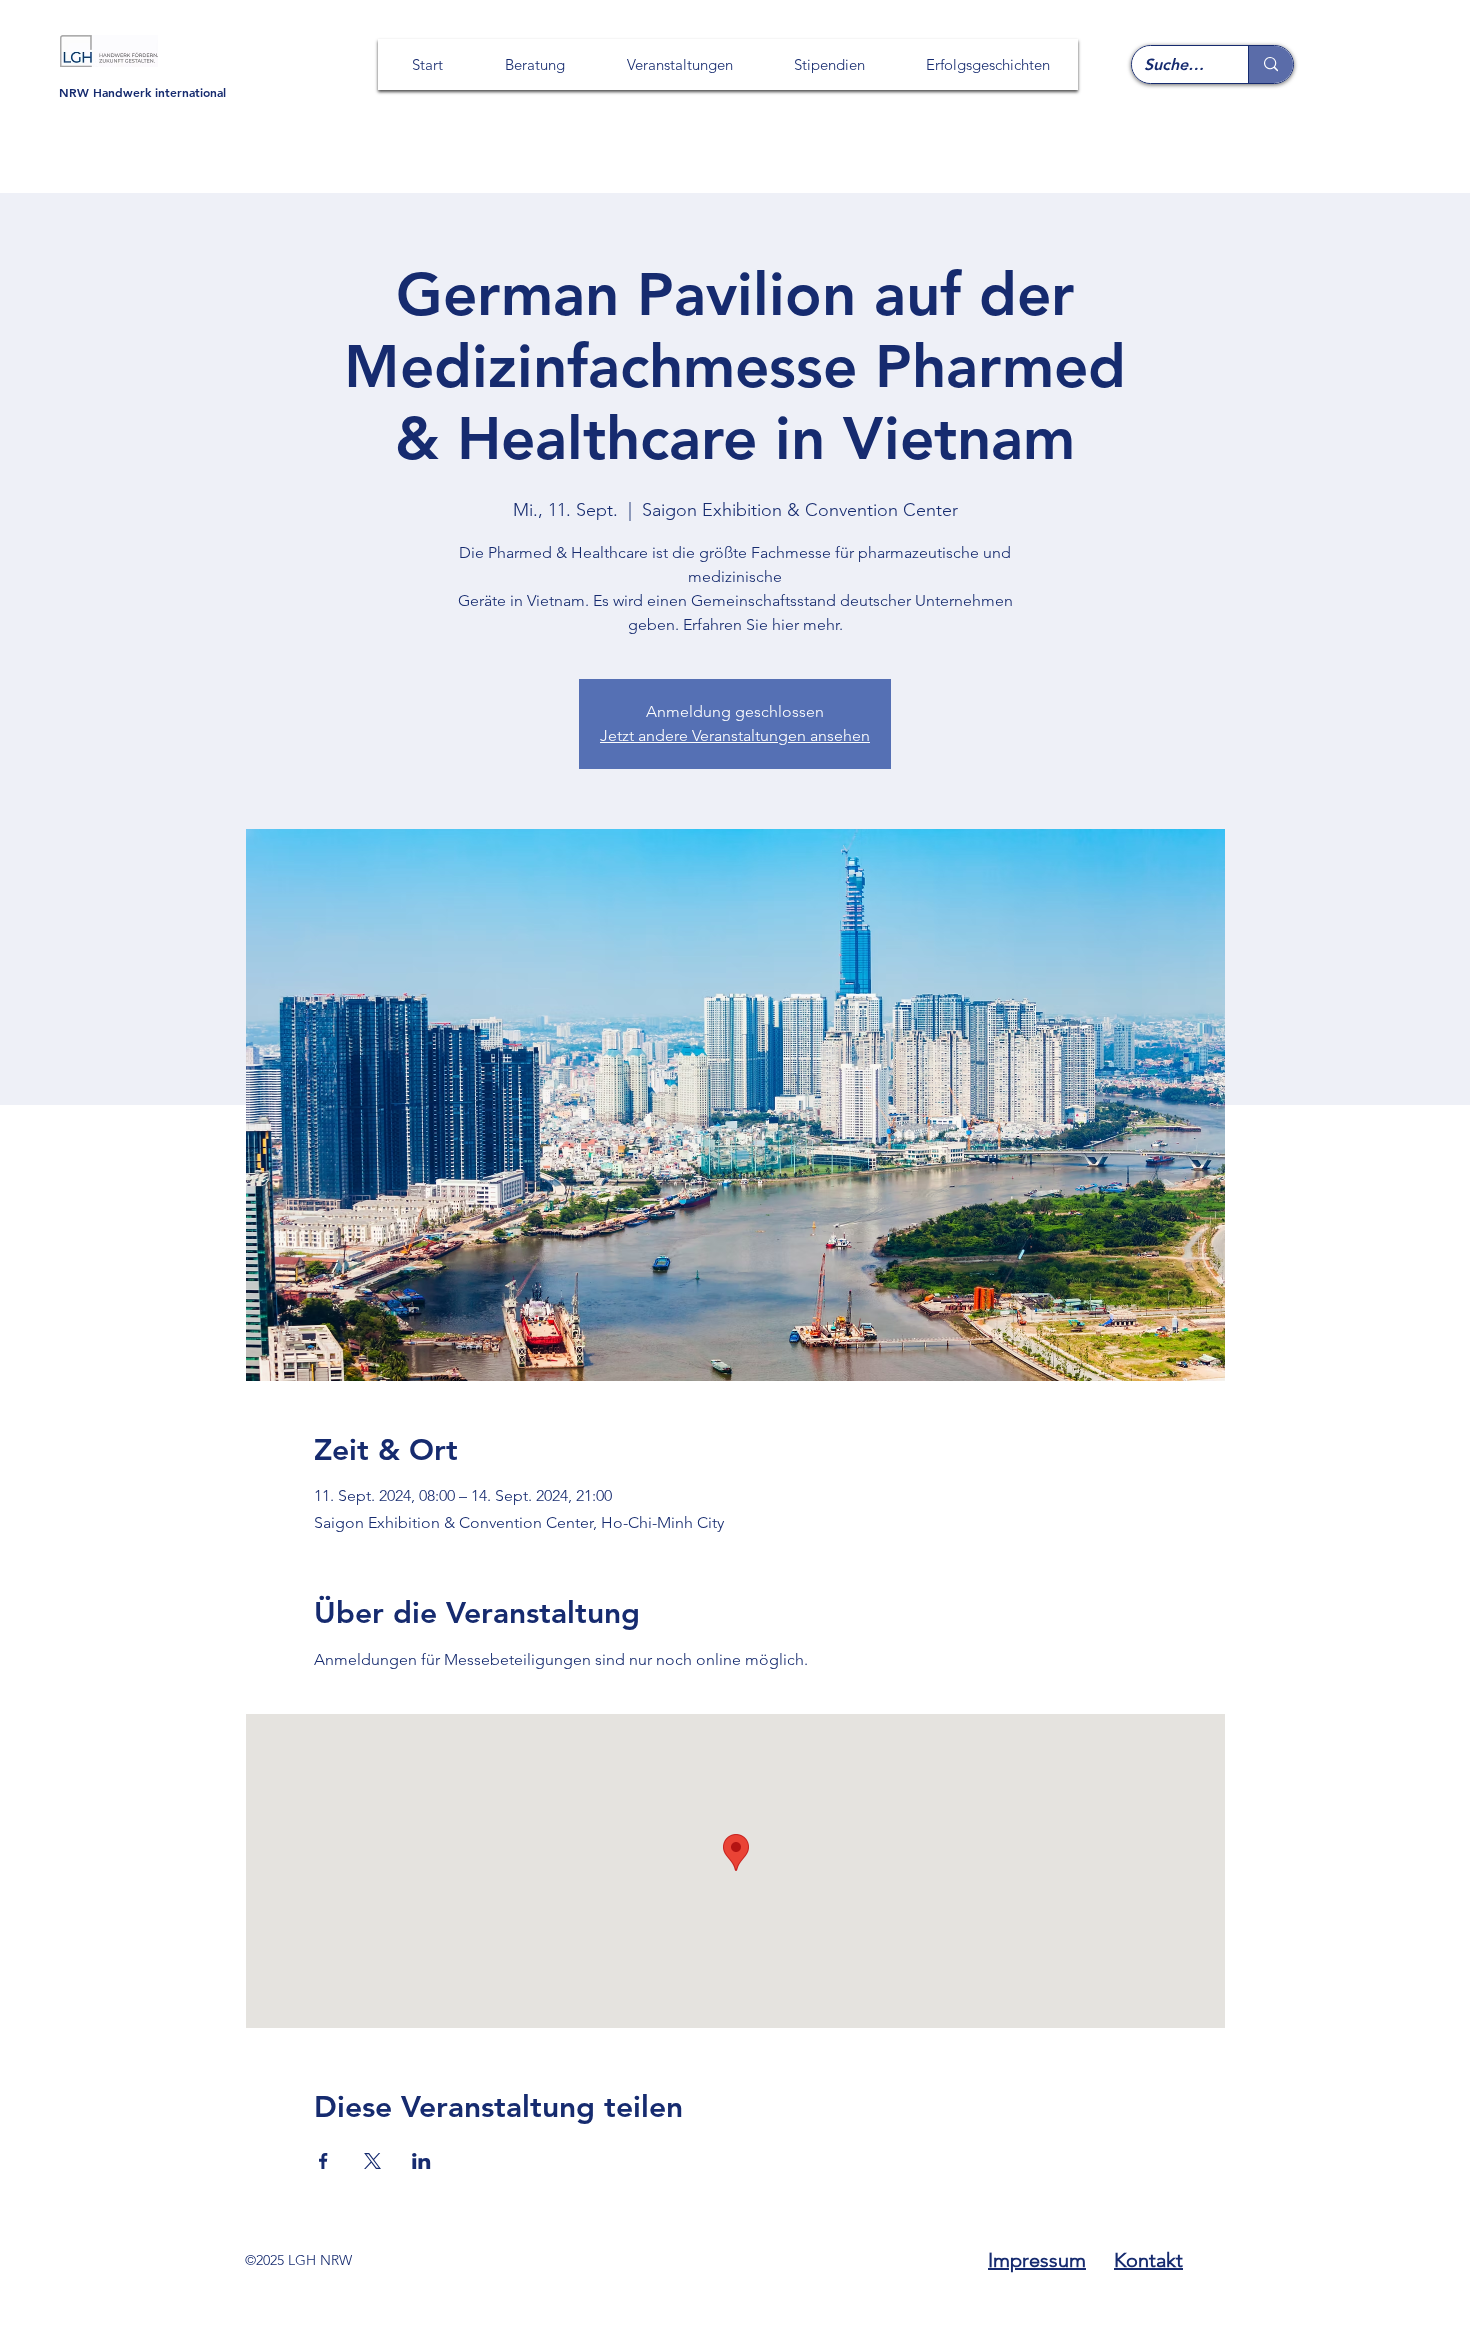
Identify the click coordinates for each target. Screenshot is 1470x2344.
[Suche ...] (1270, 64)
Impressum (1037, 2260)
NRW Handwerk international (142, 92)
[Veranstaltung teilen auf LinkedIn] (421, 2161)
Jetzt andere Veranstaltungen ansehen (735, 735)
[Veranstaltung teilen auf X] (372, 2161)
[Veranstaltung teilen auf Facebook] (323, 2161)
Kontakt (1148, 2260)
